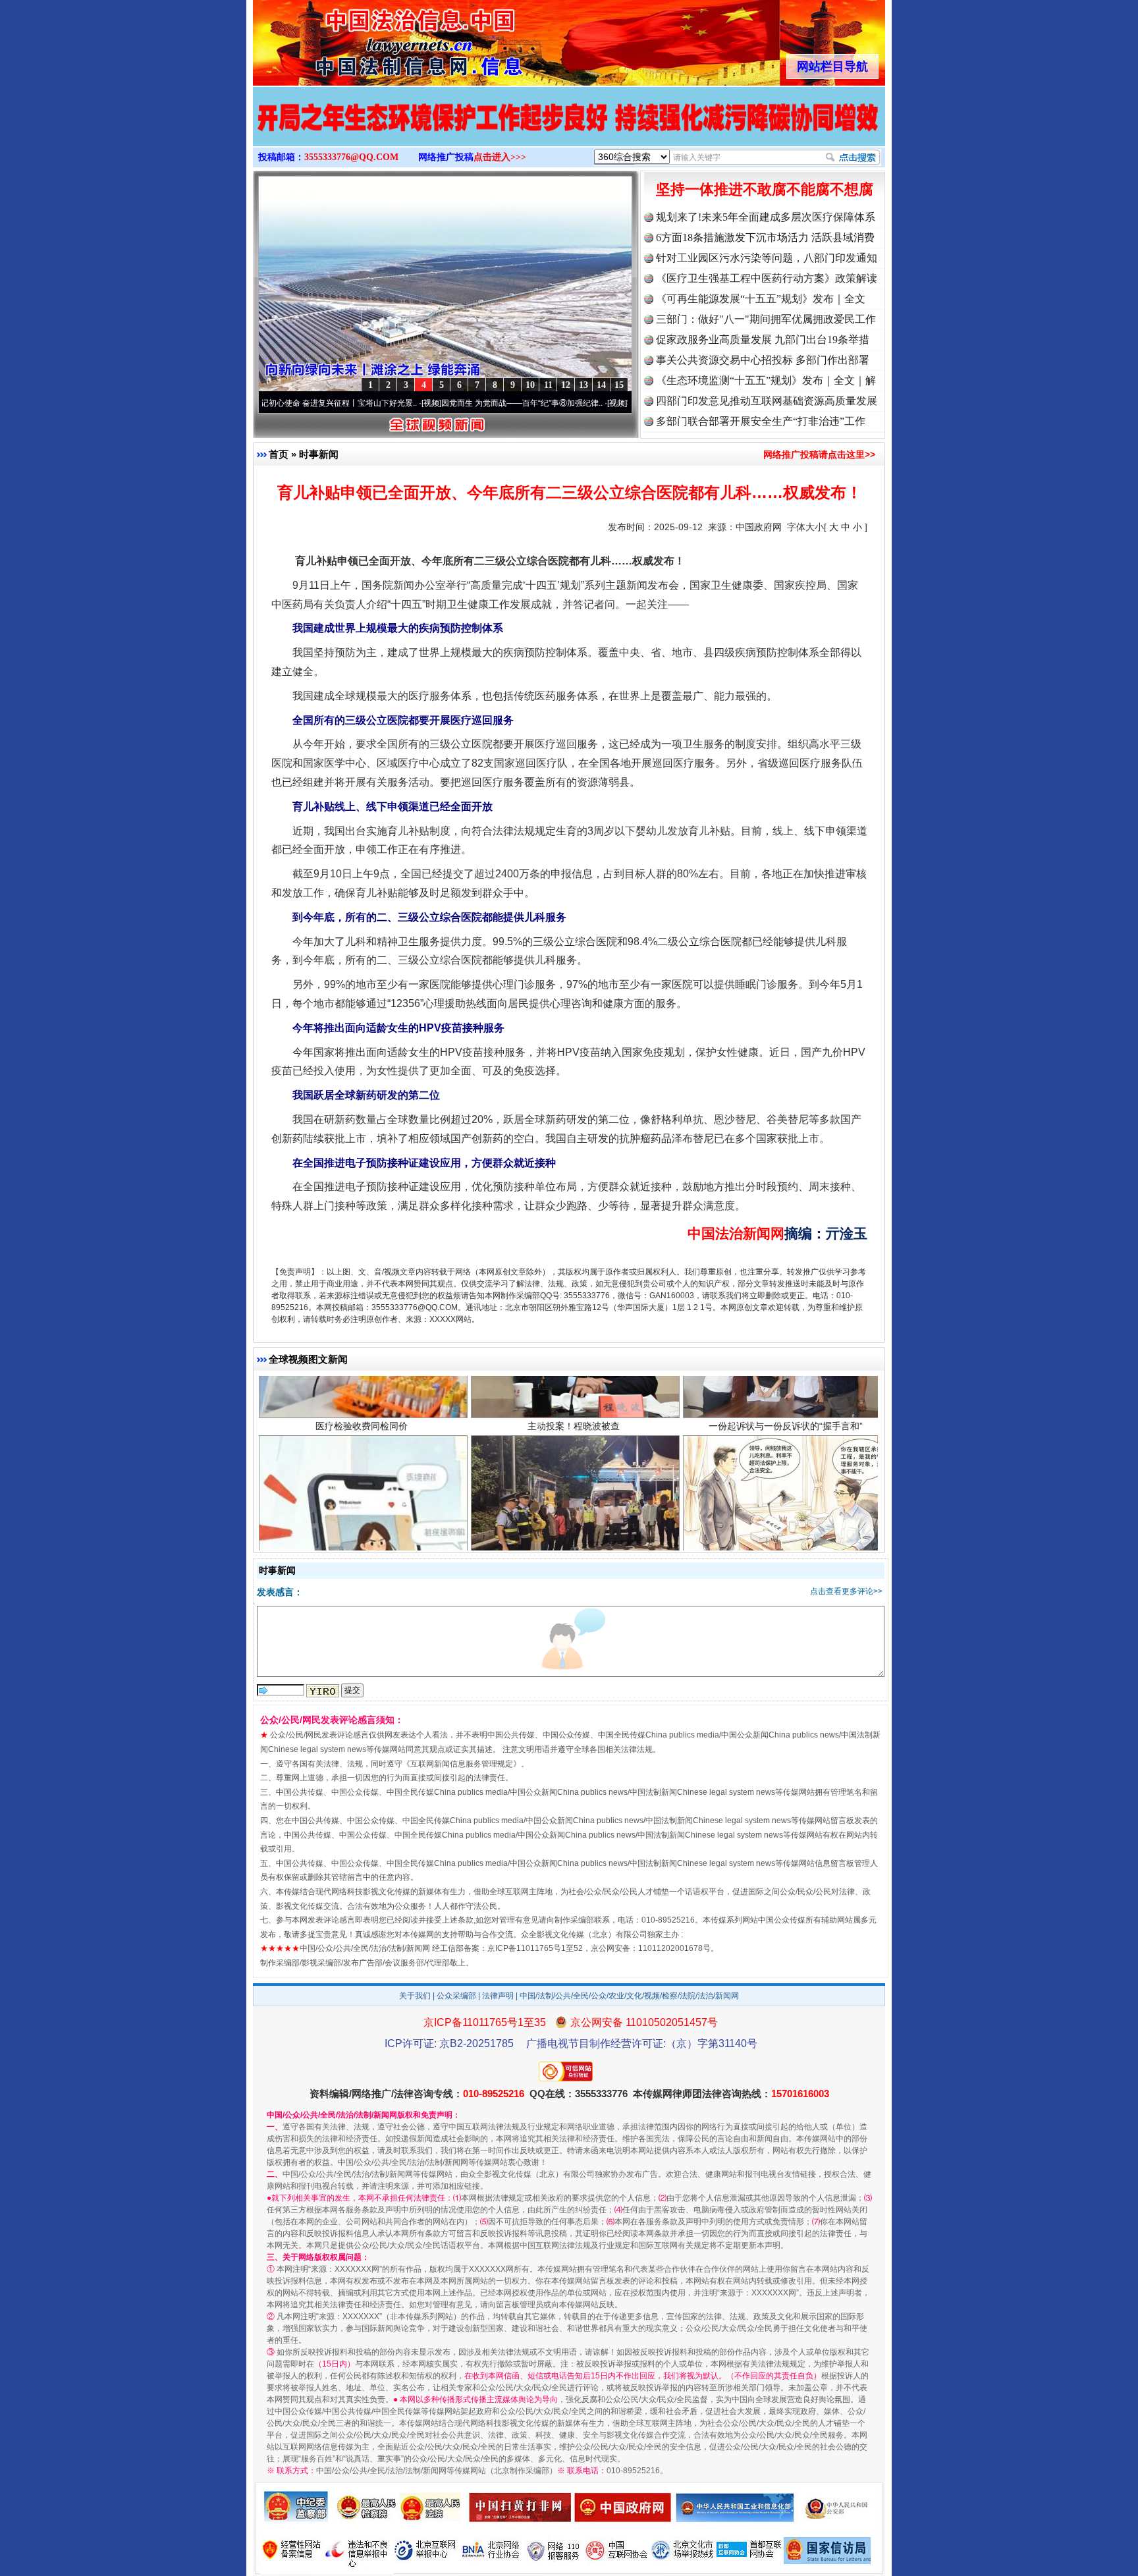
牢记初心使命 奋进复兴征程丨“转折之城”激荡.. (611, 403)
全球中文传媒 (362, 38)
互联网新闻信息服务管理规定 (462, 1764)
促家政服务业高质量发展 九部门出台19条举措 (763, 340)
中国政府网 (759, 527)
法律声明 (498, 1996)
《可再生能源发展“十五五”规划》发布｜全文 (761, 299)
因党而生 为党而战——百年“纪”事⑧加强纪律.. (426, 403)
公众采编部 (456, 1996)
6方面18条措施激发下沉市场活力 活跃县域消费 (765, 237)
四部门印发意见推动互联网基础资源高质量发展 (767, 401)
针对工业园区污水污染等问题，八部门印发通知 (767, 258)
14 (601, 385)
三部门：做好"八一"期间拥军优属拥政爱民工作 (766, 319)
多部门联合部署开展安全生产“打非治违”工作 (761, 421)
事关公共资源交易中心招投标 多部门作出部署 (763, 360)
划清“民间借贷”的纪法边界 (786, 1442)
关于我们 (415, 1996)
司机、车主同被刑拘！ (574, 1442)
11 (548, 385)
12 (566, 385)
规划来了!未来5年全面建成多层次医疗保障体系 (766, 217)
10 (530, 385)
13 (583, 385)
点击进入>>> (500, 157)
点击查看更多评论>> (846, 1591)
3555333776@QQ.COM (351, 157)
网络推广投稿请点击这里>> (819, 454)
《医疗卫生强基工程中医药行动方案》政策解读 (767, 278)
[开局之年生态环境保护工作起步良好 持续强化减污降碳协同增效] (569, 130)
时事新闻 (319, 454)
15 (619, 385)
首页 (279, 454)
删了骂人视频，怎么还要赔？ (362, 1442)
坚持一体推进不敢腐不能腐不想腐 (765, 189)
